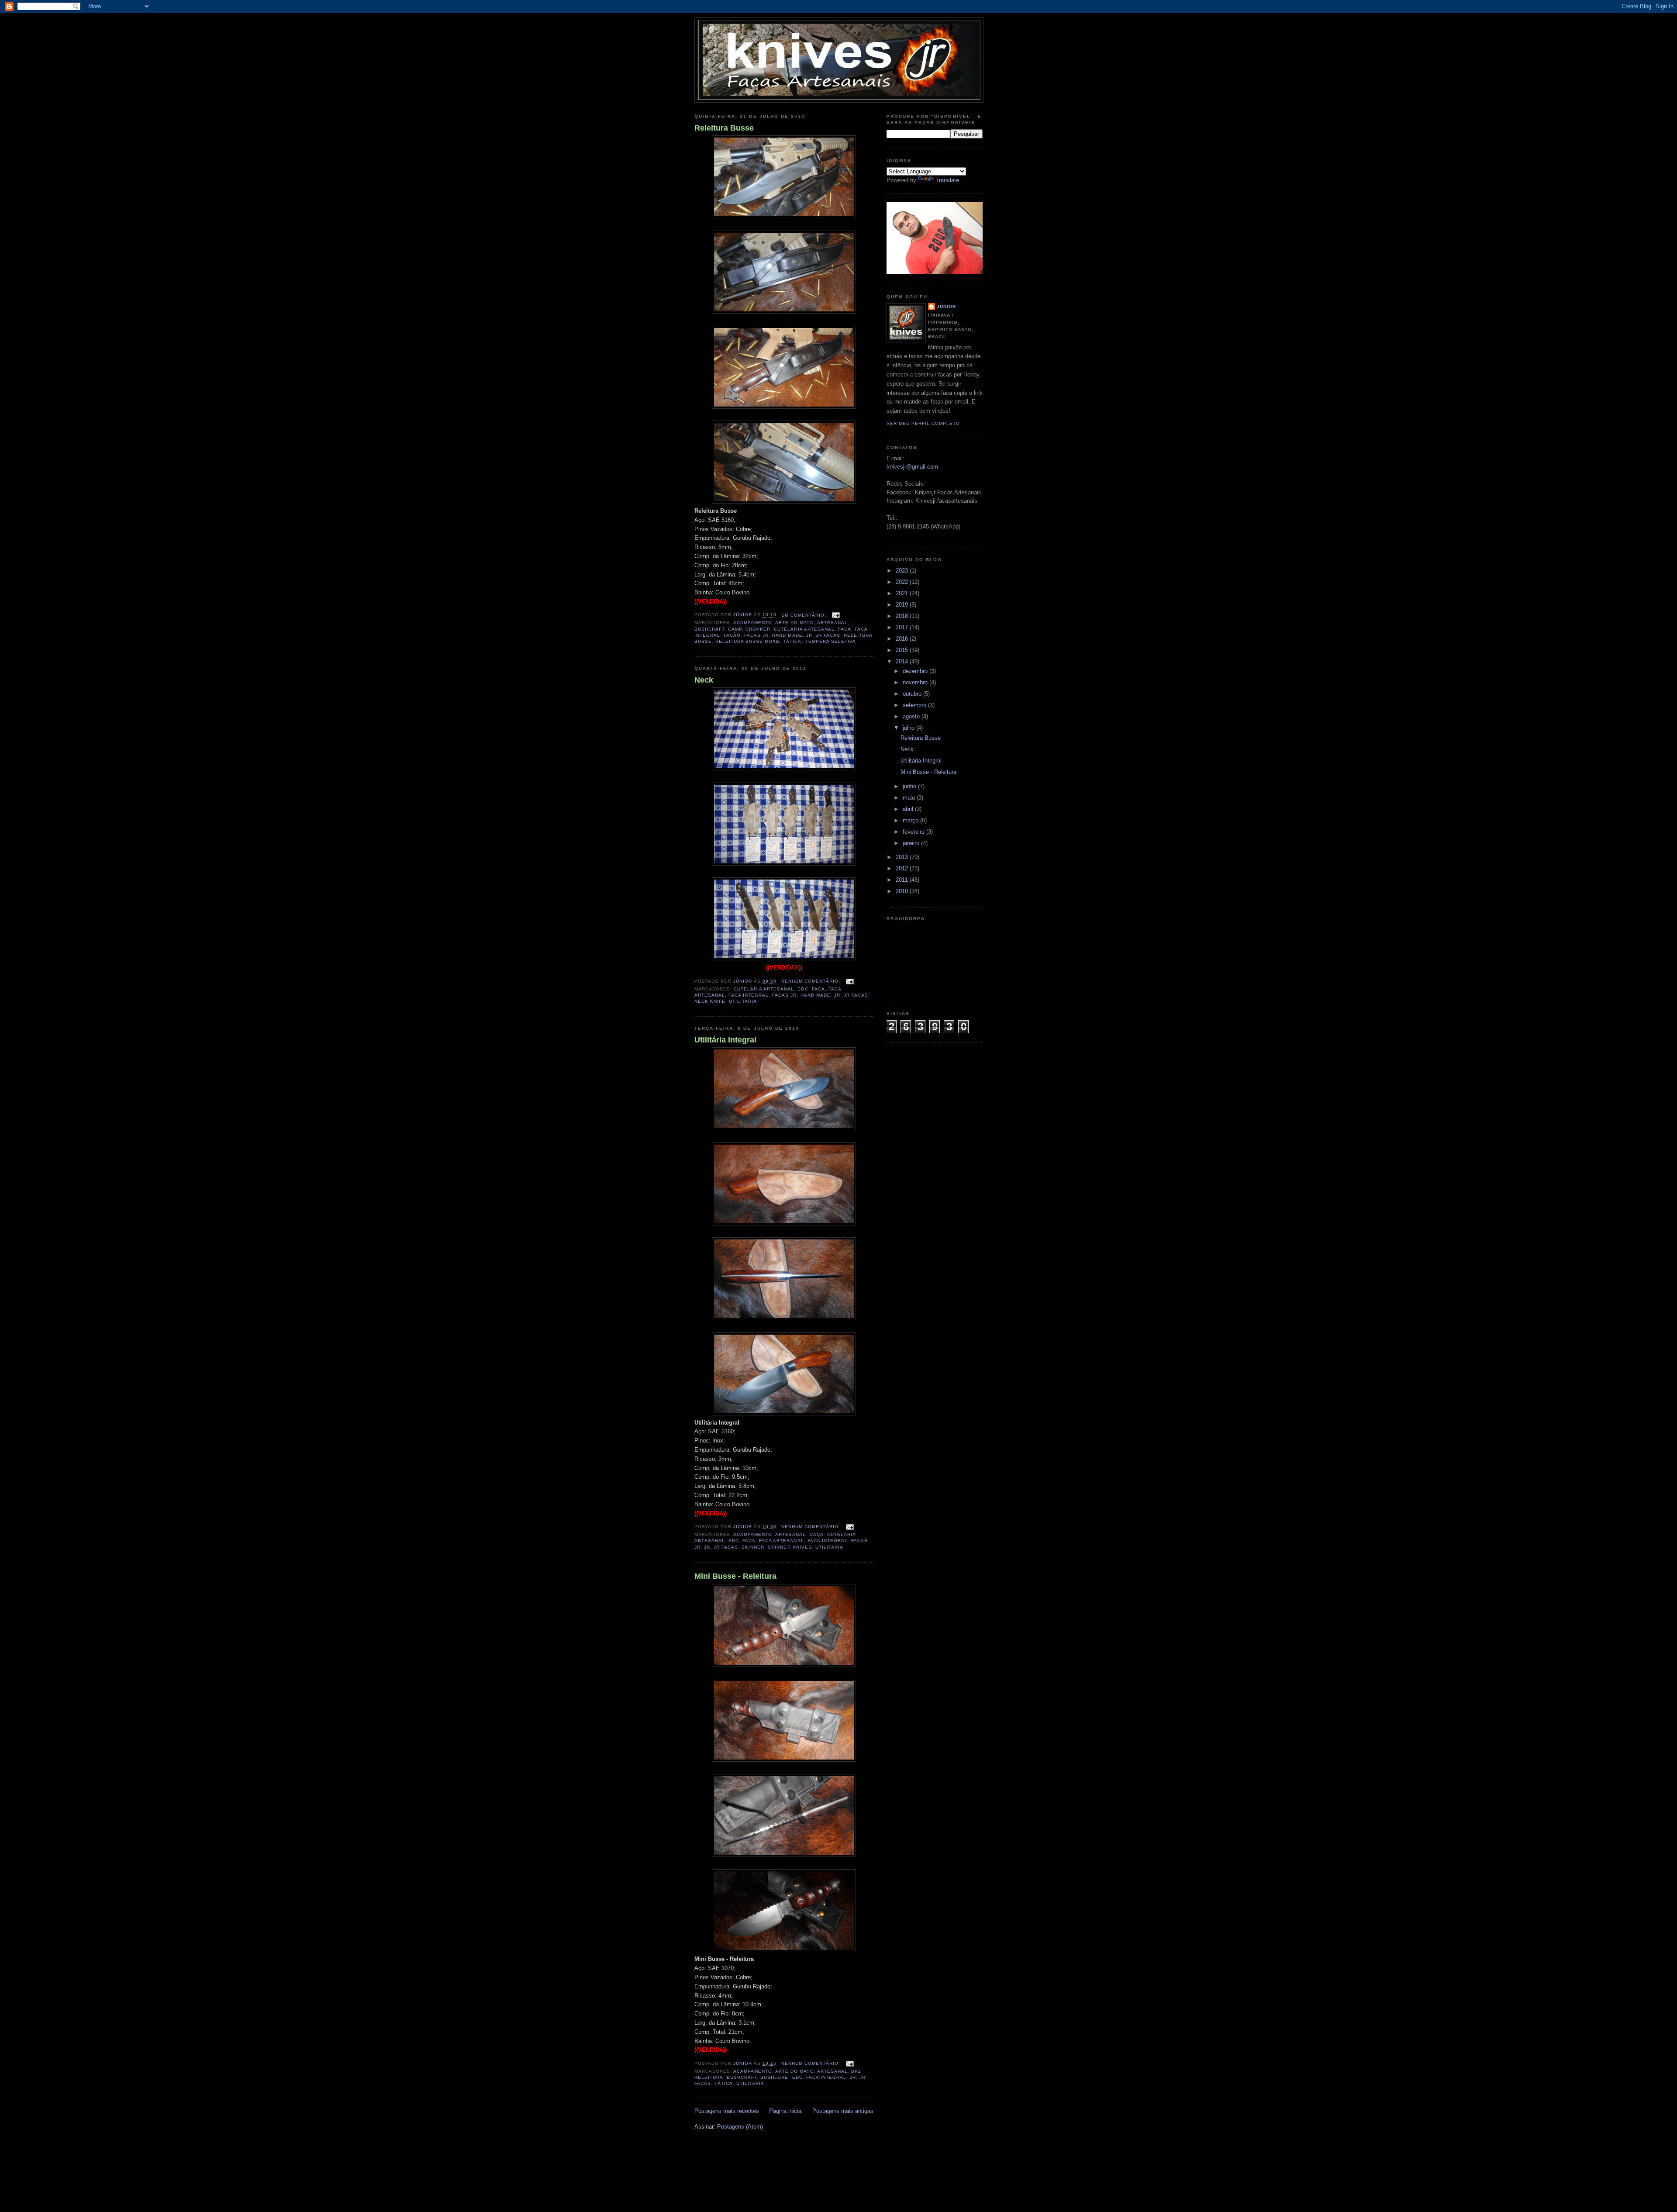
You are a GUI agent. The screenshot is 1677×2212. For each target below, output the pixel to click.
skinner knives (790, 1547)
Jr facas (828, 635)
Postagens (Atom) (740, 2127)
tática (792, 641)
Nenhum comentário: (812, 981)
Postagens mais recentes (727, 2111)
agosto (912, 716)
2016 (903, 639)
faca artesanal (781, 1541)
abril (909, 809)
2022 (903, 582)
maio (910, 798)
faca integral (749, 995)
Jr (809, 635)
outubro (913, 694)
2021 (903, 593)
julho (909, 728)
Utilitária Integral (725, 1040)
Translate (947, 180)
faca (845, 629)
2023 (903, 571)
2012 (903, 868)
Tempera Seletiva (831, 641)
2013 (903, 857)
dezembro (916, 671)
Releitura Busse (724, 128)
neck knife (710, 1001)
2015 (903, 650)
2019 (903, 605)
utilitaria (743, 1001)
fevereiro (914, 832)
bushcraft (709, 629)
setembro (915, 705)
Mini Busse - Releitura (735, 1576)
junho (910, 786)
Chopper (758, 629)
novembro (916, 682)
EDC (803, 989)
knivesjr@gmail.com (912, 467)
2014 (903, 661)
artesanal (832, 623)
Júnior (946, 306)
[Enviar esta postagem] (836, 615)
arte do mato (794, 623)
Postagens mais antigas (843, 2111)
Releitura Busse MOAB (747, 641)
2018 (903, 616)
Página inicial (786, 2111)
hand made (787, 635)
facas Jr (756, 635)
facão (732, 635)
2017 (903, 627)
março (911, 820)
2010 (903, 891)
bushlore (774, 2077)
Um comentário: (805, 615)
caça (817, 1534)
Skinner (753, 1547)
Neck (704, 680)
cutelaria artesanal (804, 629)
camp (735, 629)
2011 (903, 880)
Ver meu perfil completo (923, 423)
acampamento (753, 623)
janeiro (912, 843)
